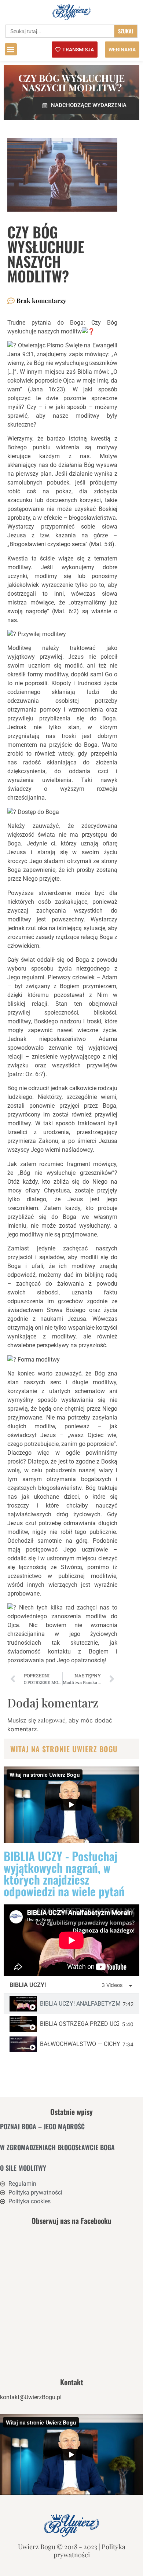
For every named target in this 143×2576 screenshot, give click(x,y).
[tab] (71, 2004)
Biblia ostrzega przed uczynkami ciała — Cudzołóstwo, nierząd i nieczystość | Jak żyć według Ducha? (80, 2024)
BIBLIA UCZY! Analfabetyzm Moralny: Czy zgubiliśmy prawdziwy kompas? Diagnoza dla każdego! (80, 2004)
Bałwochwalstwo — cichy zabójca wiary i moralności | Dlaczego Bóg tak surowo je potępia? (80, 2044)
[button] (11, 49)
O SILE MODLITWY (23, 2168)
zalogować (52, 1720)
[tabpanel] (71, 1940)
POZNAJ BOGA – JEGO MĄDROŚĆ (42, 2126)
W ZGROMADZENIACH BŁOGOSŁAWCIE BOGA (57, 2147)
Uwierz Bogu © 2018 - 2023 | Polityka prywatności (72, 2551)
